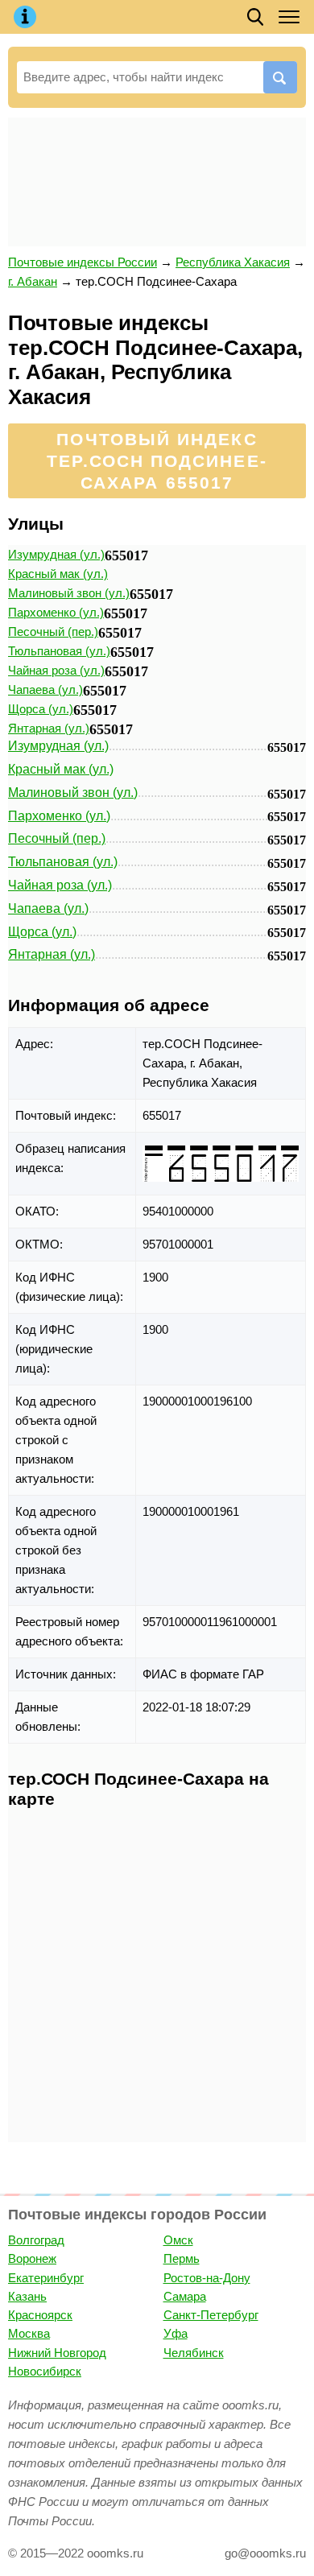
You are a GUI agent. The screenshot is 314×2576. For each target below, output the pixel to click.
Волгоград (36, 2240)
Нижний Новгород (57, 2353)
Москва (29, 2333)
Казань (27, 2296)
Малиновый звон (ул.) (69, 593)
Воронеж (32, 2258)
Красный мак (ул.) (58, 574)
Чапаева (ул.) (45, 689)
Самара (185, 2296)
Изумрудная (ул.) (56, 554)
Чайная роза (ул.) (56, 670)
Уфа (176, 2333)
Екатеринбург (46, 2278)
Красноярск (40, 2315)
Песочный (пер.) (53, 632)
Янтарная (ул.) (49, 728)
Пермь (182, 2258)
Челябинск (194, 2353)
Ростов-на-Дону (207, 2278)
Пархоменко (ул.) (56, 612)
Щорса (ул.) (41, 709)
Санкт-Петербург (211, 2315)
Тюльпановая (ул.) (59, 651)
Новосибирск (45, 2371)
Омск (178, 2240)
